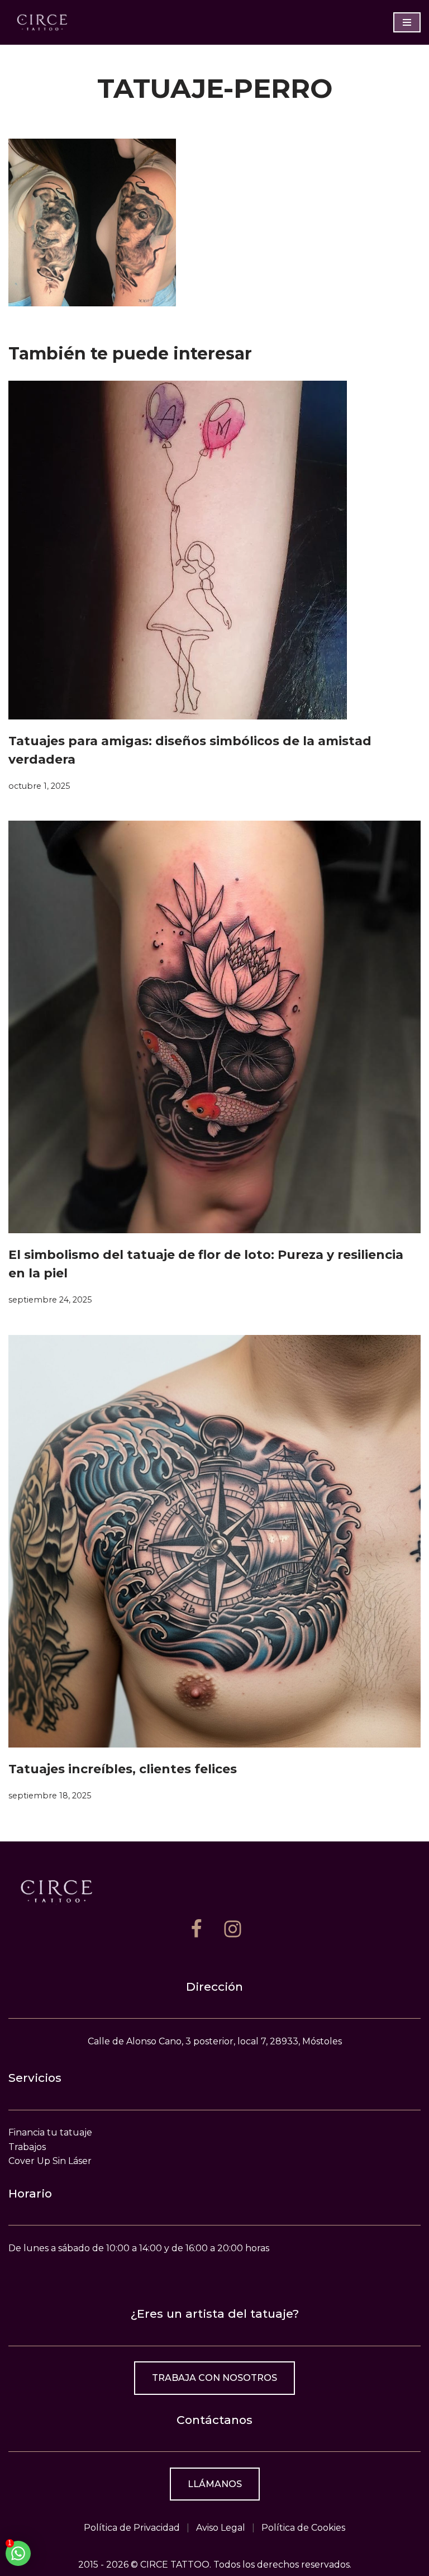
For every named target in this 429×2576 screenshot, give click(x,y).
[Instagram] (233, 1929)
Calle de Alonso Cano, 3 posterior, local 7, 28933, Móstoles (215, 2041)
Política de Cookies (303, 2528)
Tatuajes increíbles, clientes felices (123, 1769)
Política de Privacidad (132, 2528)
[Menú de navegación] (407, 22)
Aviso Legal (221, 2528)
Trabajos (27, 2147)
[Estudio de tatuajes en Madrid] (42, 22)
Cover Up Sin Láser (50, 2161)
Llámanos (215, 2484)
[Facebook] (196, 1929)
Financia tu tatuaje (50, 2132)
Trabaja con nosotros (214, 2378)
